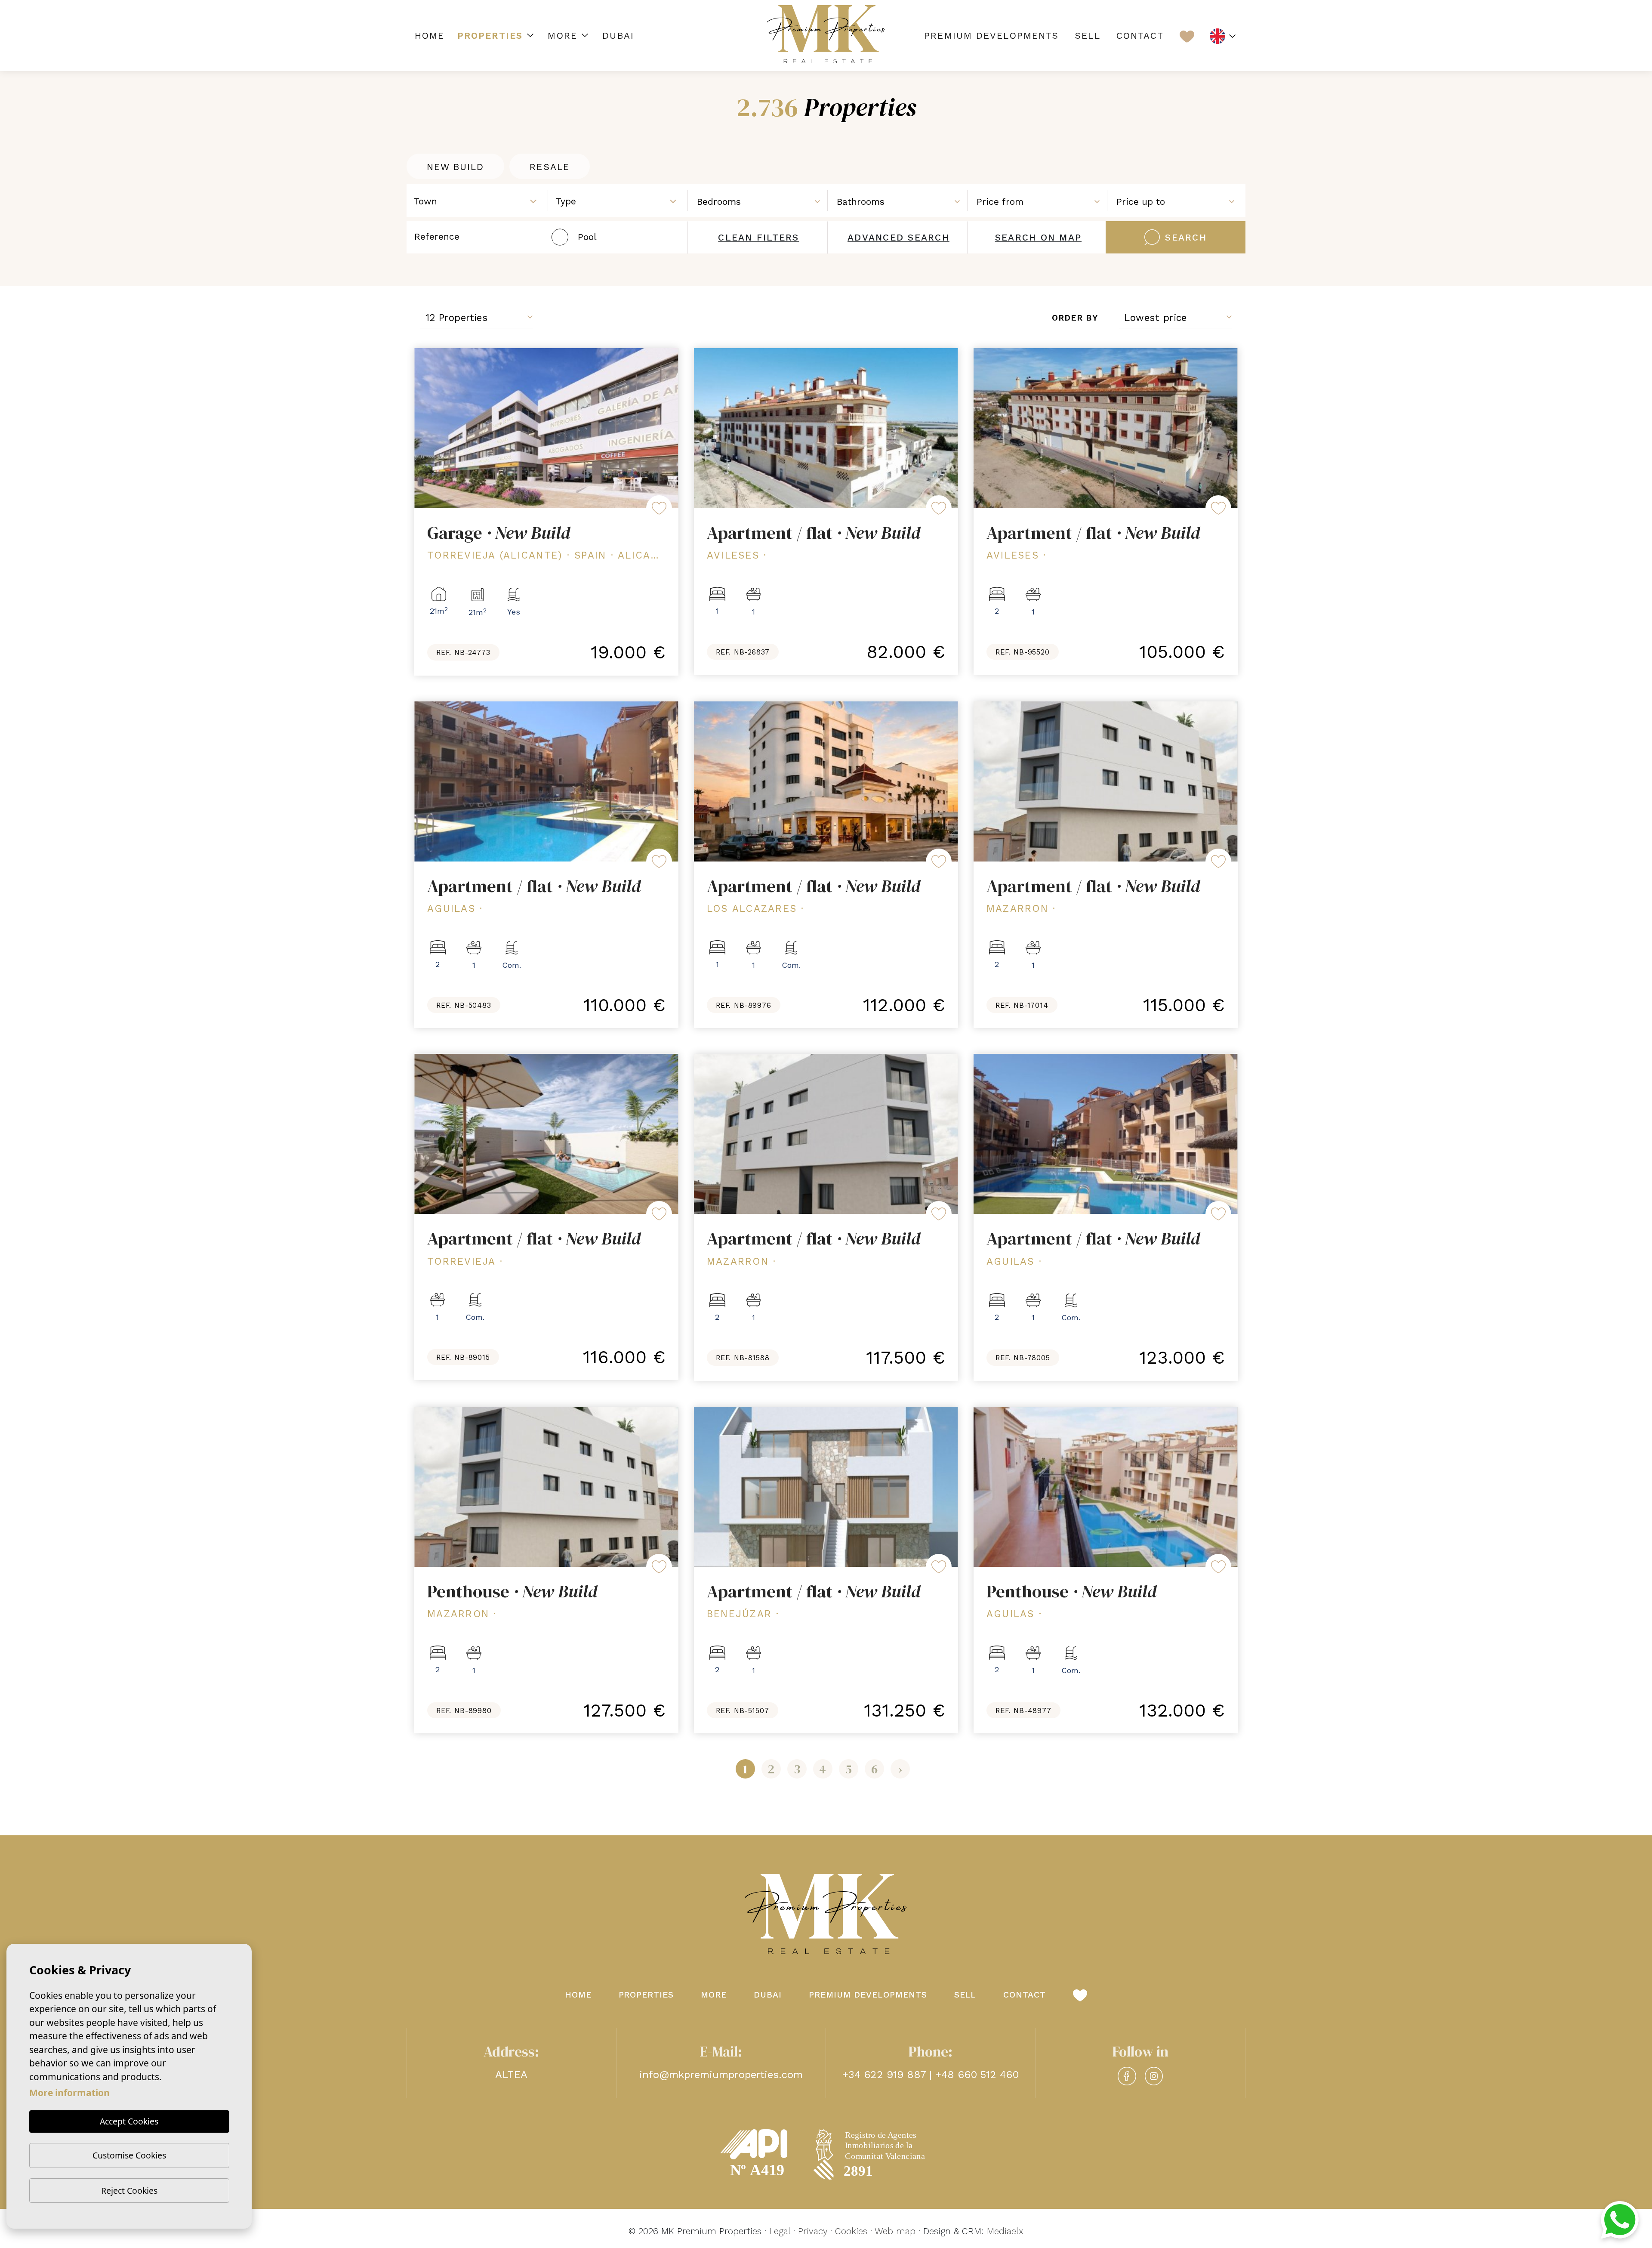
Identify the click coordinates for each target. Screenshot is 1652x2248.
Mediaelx (1005, 2231)
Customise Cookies (129, 2155)
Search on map (1038, 237)
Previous (427, 428)
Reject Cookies (129, 2191)
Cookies (851, 2231)
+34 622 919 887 (884, 2075)
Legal (780, 2231)
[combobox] (478, 200)
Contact (1140, 36)
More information (69, 2093)
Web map (895, 2231)
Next (666, 428)
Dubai (618, 36)
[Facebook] (1127, 2076)
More (562, 36)
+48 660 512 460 (977, 2075)
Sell (1087, 36)
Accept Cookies (129, 2121)
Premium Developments (991, 36)
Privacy (813, 2231)
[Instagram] (1154, 2076)
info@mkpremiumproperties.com (721, 2075)
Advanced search (898, 237)
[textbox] (481, 201)
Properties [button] (490, 36)
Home (430, 36)
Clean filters (758, 237)
